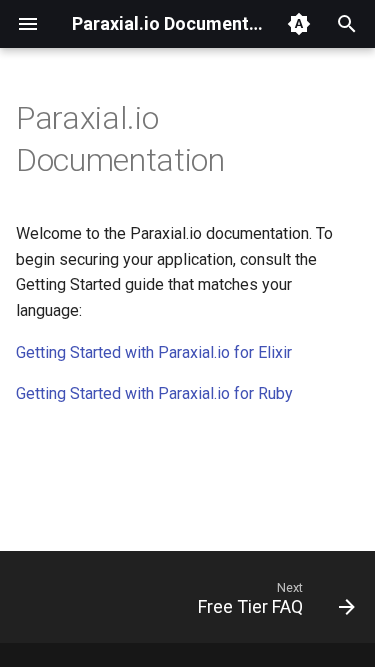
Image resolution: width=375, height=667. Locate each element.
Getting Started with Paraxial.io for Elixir (154, 352)
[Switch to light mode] (299, 24)
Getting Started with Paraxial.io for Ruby (154, 393)
